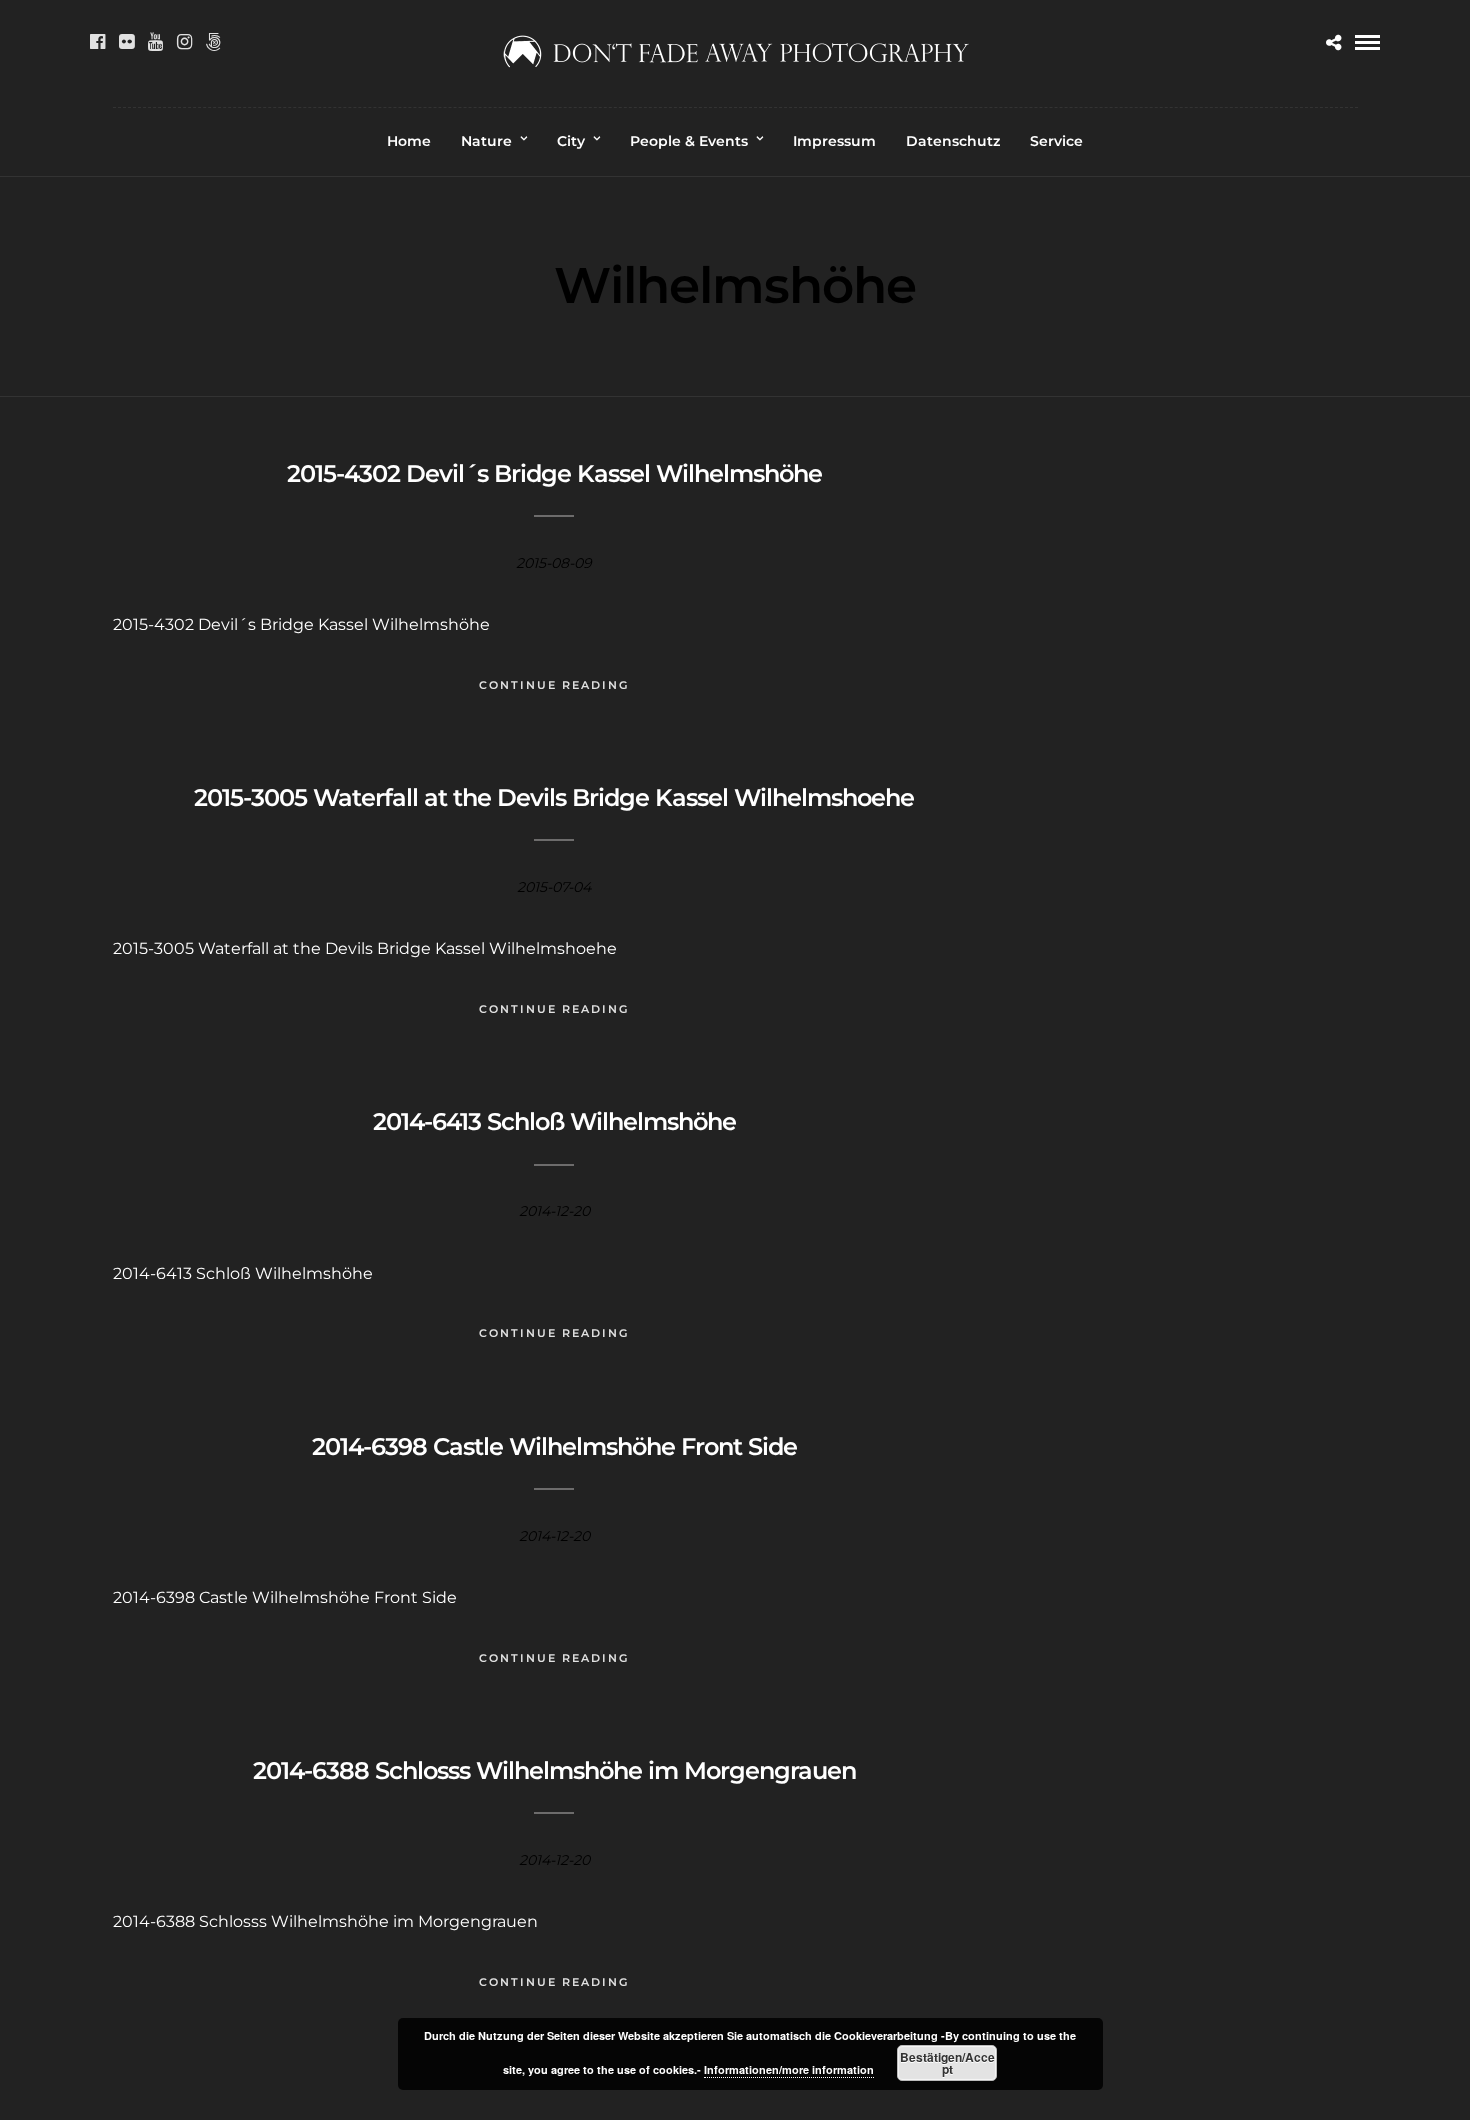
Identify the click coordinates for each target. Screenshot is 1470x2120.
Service (1056, 141)
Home (409, 141)
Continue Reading (554, 685)
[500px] (213, 42)
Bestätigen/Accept (947, 2063)
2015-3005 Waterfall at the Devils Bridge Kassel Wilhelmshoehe (554, 797)
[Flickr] (126, 42)
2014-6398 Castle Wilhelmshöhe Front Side (554, 1446)
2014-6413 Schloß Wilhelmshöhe (554, 1121)
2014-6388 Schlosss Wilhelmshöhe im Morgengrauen (554, 1770)
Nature (486, 141)
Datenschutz (953, 141)
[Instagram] (184, 42)
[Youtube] (155, 42)
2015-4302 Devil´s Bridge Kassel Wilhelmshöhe (554, 473)
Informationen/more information (789, 2069)
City (571, 141)
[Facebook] (97, 42)
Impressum (834, 141)
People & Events (689, 141)
